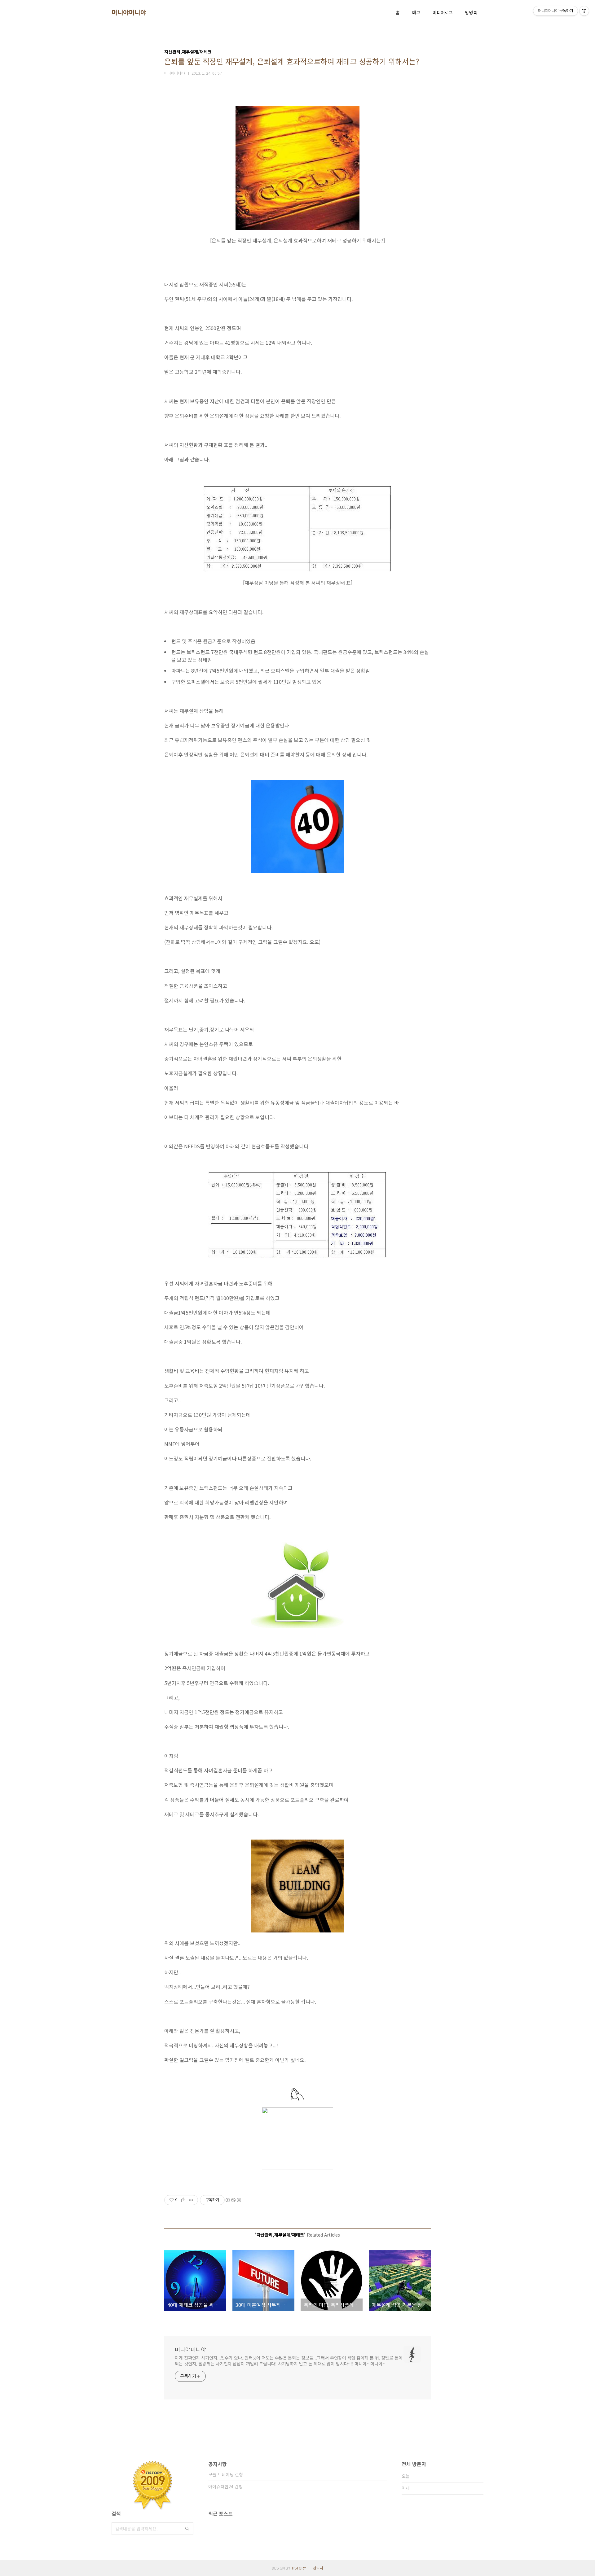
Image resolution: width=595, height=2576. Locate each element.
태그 (416, 12)
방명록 (471, 12)
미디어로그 (443, 12)
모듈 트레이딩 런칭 (226, 2474)
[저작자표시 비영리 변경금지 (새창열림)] (233, 2200)
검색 (187, 2529)
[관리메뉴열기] (584, 11)
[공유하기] (183, 2200)
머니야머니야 (129, 12)
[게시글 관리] (191, 2200)
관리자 (318, 2568)
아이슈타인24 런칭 (225, 2486)
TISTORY (299, 2568)
